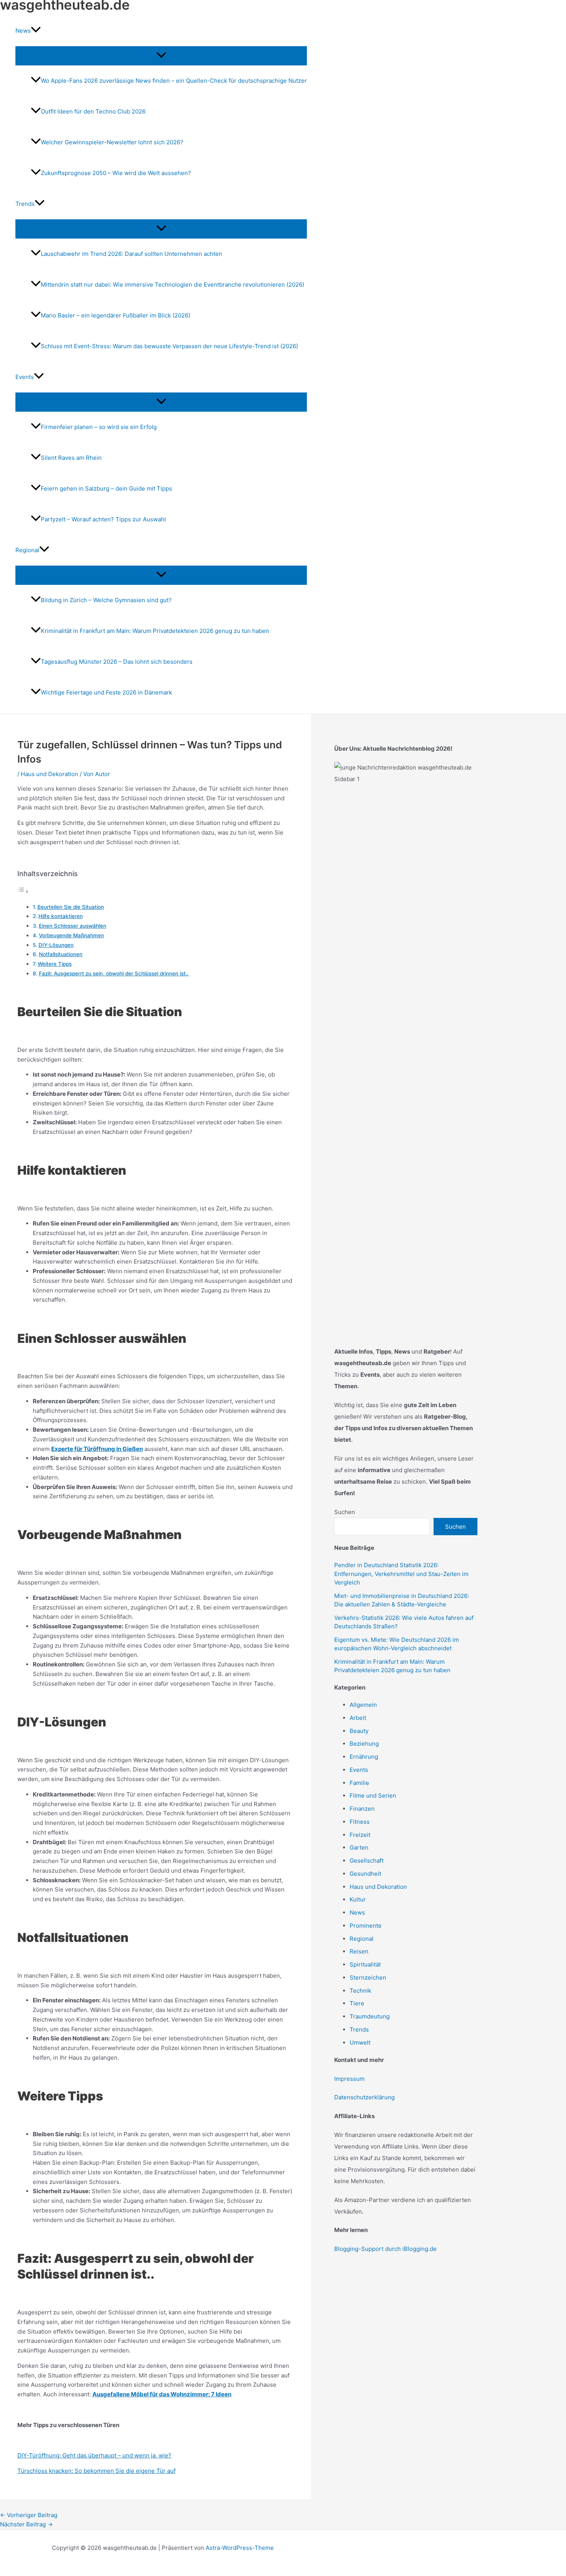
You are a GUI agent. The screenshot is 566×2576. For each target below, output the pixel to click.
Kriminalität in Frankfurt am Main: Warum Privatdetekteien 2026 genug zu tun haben (155, 631)
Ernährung (364, 1757)
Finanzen (362, 1809)
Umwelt (360, 2043)
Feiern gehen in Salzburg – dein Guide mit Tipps (106, 488)
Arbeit (358, 1718)
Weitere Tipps (55, 964)
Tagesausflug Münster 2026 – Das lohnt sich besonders (117, 662)
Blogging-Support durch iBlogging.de (385, 2249)
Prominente (366, 1926)
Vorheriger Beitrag (29, 2515)
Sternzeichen (368, 1977)
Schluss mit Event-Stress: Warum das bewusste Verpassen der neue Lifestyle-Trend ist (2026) (169, 346)
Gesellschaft (367, 1861)
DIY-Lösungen (56, 945)
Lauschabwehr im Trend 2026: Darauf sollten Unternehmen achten (131, 254)
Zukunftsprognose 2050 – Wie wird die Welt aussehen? (116, 173)
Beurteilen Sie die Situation (71, 907)
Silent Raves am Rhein (71, 458)
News (357, 1912)
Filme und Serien (373, 1796)
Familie (359, 1783)
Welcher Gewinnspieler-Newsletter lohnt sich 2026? (112, 142)
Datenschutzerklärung (364, 2097)
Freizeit (360, 1835)
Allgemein (363, 1705)
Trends (359, 2029)
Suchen (345, 1512)
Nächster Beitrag (26, 2524)
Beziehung (364, 1744)
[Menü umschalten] (161, 55)
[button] (36, 31)
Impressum (349, 2079)
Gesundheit (365, 1874)
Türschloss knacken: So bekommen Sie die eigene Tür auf (96, 2471)
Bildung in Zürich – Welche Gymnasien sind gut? (106, 600)
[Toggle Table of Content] (23, 891)
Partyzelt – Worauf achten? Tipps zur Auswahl (103, 519)
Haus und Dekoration (49, 774)
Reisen (359, 1951)
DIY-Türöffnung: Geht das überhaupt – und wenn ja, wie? (94, 2455)
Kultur (358, 1899)
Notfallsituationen (61, 954)
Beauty (359, 1731)
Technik (360, 1991)
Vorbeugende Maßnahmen (71, 935)
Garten (359, 1847)
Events (359, 1770)
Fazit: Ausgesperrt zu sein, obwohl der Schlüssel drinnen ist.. (114, 973)
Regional (362, 1939)
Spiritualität (365, 1964)
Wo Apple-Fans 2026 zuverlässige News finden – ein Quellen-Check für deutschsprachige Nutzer (174, 81)
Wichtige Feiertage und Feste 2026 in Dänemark (106, 692)
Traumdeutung (370, 2016)
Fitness (360, 1822)
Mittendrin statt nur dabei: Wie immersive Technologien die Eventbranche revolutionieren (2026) (172, 285)
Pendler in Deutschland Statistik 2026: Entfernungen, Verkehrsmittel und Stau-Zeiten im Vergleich (401, 1574)
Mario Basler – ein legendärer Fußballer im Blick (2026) (116, 315)
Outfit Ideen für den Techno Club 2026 (93, 111)
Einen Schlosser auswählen (73, 926)
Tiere (357, 2003)
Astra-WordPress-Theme (240, 2548)
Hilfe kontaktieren (61, 916)
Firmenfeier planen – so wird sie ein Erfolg (99, 427)
